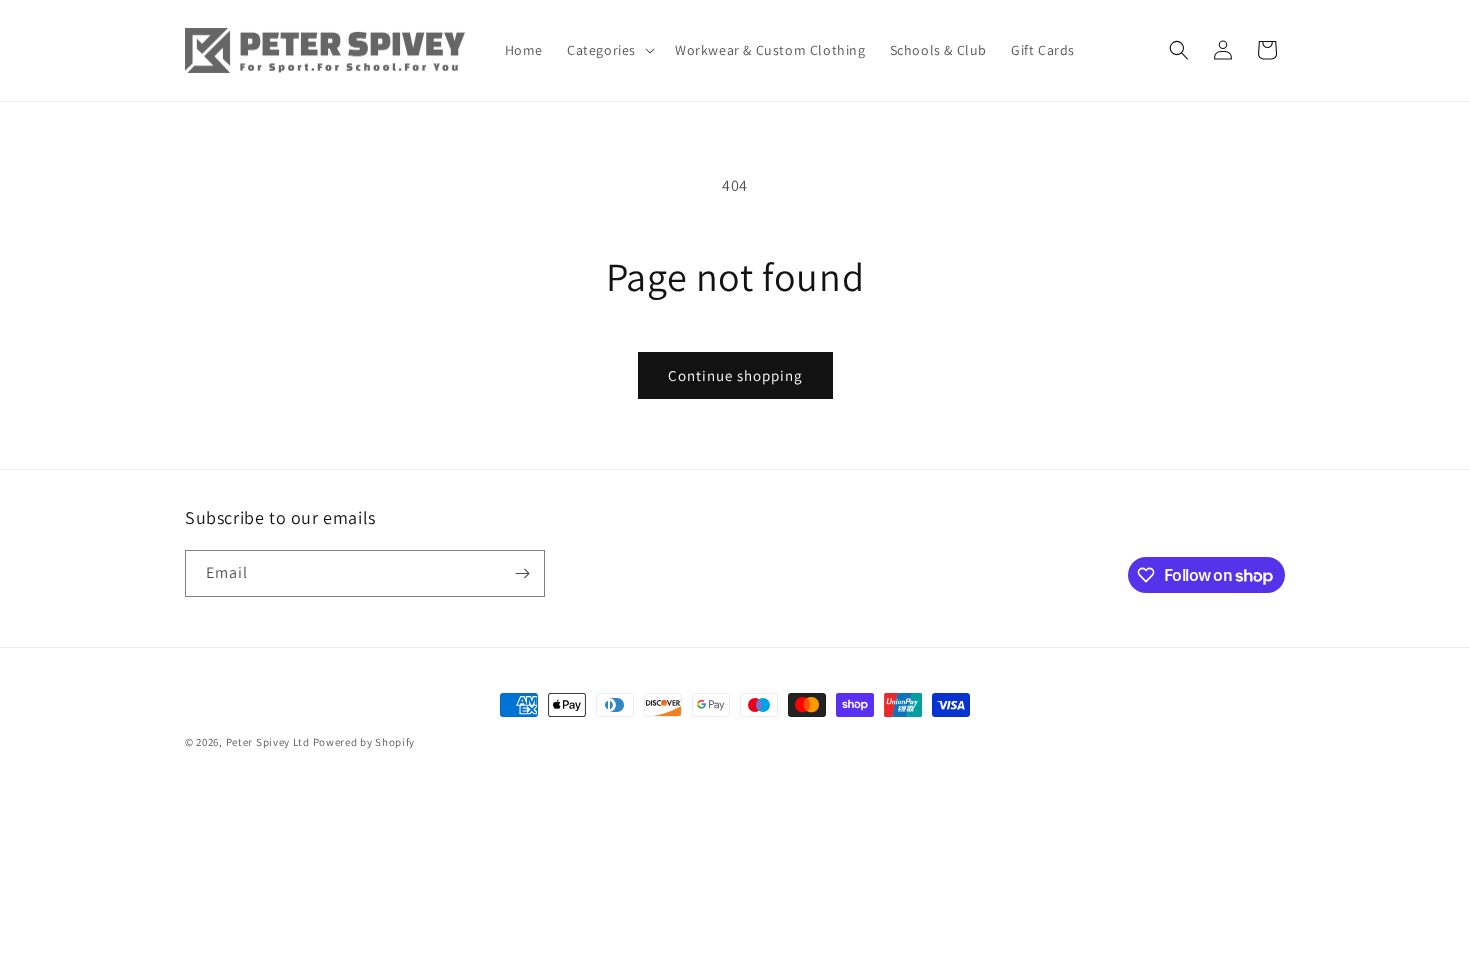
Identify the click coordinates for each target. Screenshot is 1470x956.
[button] (609, 50)
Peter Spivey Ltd (268, 742)
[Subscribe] (522, 573)
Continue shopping (735, 375)
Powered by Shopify (364, 742)
